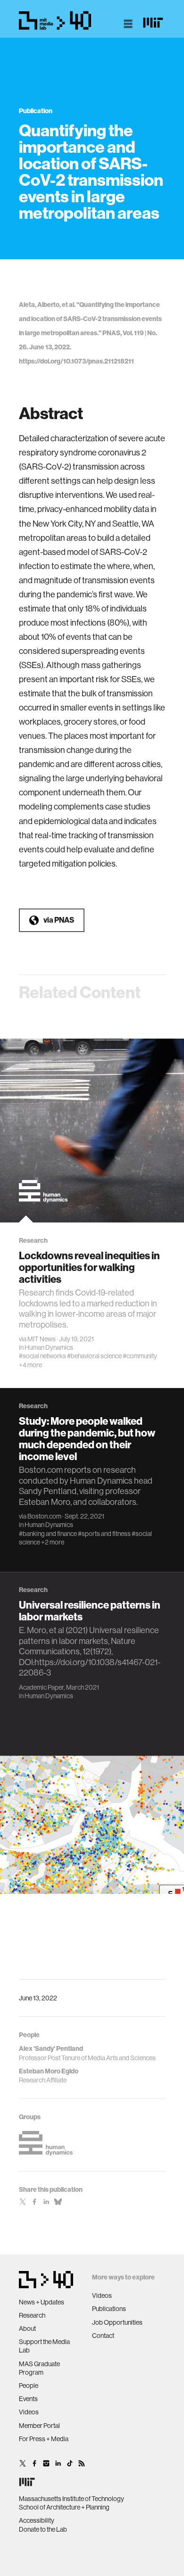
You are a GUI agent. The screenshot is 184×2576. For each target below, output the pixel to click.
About (27, 2328)
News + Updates (42, 2302)
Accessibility (37, 2520)
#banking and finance (48, 1534)
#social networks (42, 1356)
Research (32, 2315)
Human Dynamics (49, 1347)
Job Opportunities (117, 2322)
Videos (29, 2412)
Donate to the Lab (43, 2529)
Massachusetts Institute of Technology (71, 2499)
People (29, 2386)
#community (140, 1356)
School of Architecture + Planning (64, 2507)
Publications (109, 2309)
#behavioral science (94, 1356)
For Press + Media (44, 2439)
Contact (103, 2336)
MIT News (42, 1339)
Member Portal (39, 2426)
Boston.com (44, 1516)
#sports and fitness (104, 1534)
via (59, 920)
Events (28, 2399)
